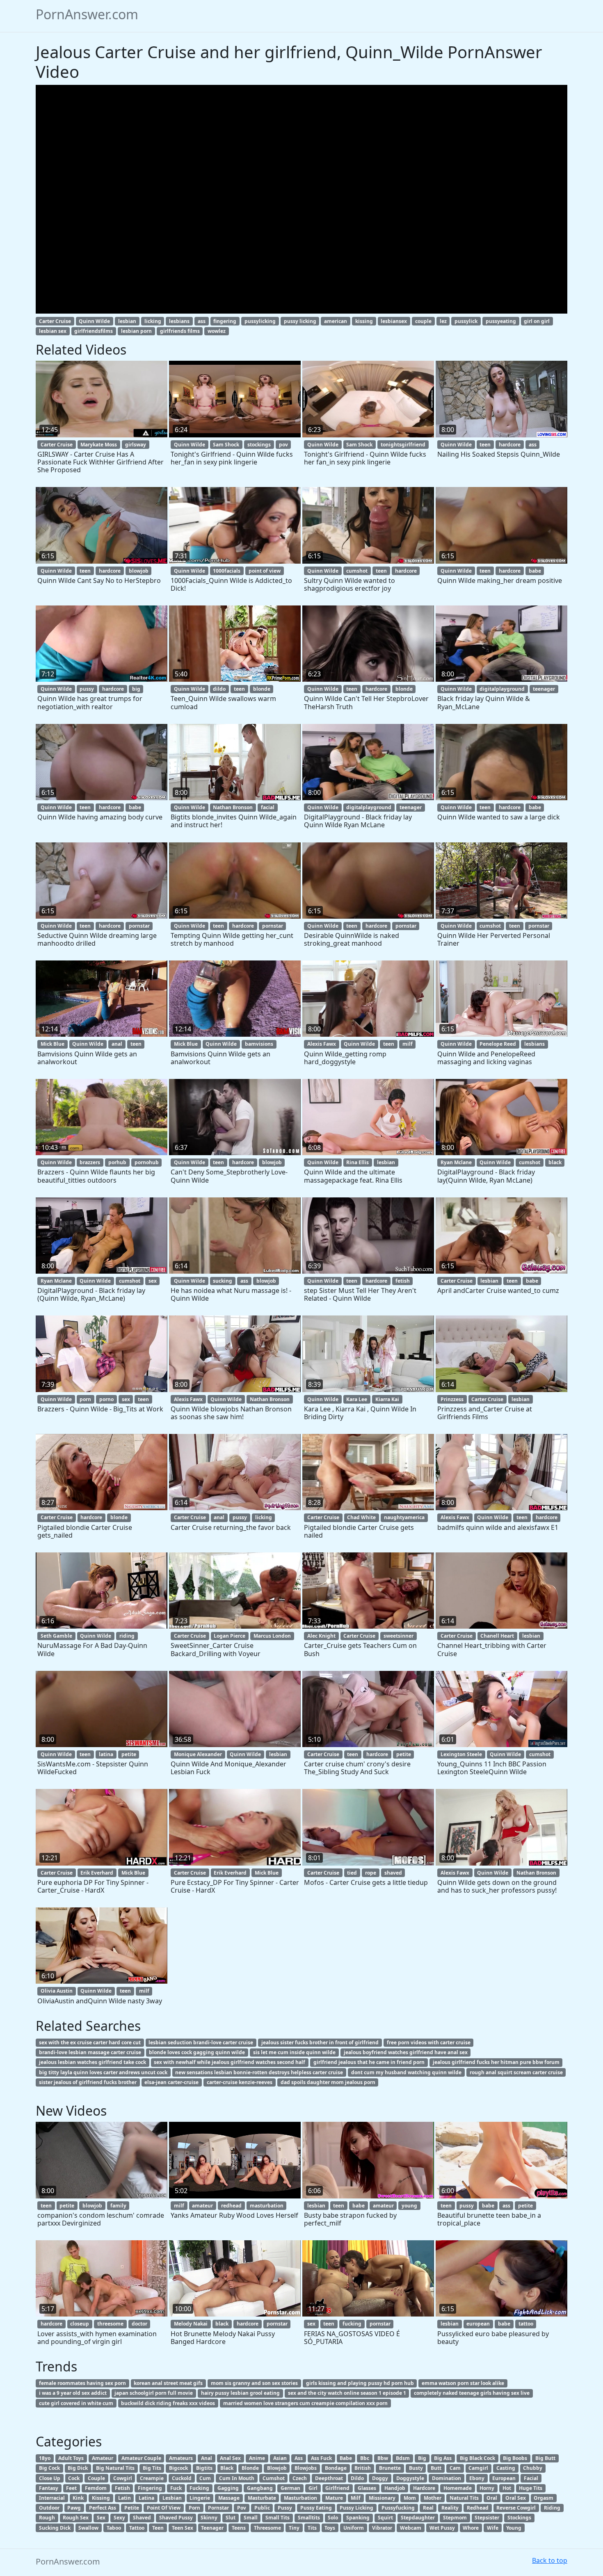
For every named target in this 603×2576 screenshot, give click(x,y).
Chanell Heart (497, 1636)
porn (85, 1399)
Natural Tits (464, 2498)
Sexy (119, 2518)
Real (428, 2508)
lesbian (127, 321)
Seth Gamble (56, 1636)
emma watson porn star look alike (463, 2383)
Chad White (361, 1517)
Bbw (383, 2458)
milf (408, 1044)
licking (153, 321)
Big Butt (545, 2458)
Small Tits (278, 2518)
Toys (330, 2528)
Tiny (294, 2528)
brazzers (90, 1162)
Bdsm (403, 2458)
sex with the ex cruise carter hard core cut (90, 2042)
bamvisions (259, 1044)
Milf (356, 2498)
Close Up (50, 2478)
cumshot (357, 571)
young (409, 2206)
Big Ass (443, 2458)
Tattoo (137, 2528)
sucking (223, 1281)
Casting (506, 2468)
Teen (158, 2528)
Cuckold (182, 2478)
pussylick (466, 321)
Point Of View (164, 2508)
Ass (299, 2458)
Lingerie (200, 2498)
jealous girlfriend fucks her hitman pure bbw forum (496, 2062)
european (478, 2324)
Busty (416, 2468)
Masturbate (262, 2498)
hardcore (510, 445)
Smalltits (309, 2518)
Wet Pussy (442, 2528)
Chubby (533, 2468)
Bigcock (178, 2468)
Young (514, 2528)
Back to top (550, 2560)
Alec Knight (321, 1636)
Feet (71, 2488)
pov (283, 445)
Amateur (103, 2458)
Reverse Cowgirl (516, 2508)
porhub (117, 1162)
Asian (280, 2458)
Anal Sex (230, 2458)
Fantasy (49, 2488)
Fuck (176, 2488)
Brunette (390, 2468)
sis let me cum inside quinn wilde (294, 2052)
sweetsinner (399, 1636)
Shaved (142, 2518)
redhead (231, 2206)
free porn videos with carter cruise (429, 2042)
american (336, 321)
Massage (229, 2498)
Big (422, 2458)
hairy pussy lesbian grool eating (240, 2393)
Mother (433, 2498)
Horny (487, 2488)
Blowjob (277, 2468)
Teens (239, 2528)
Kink (78, 2498)
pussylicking (260, 321)
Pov (242, 2508)
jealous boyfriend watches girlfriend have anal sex (406, 2052)
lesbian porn (136, 331)
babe (535, 571)
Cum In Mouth (237, 2478)
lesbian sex (53, 331)
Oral (492, 2498)
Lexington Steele (461, 1754)
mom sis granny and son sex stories (254, 2383)
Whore (471, 2528)
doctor (139, 2324)
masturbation (267, 2206)
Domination (447, 2478)
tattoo (526, 2324)
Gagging (228, 2488)
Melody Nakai (191, 2324)
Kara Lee (357, 1399)
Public (262, 2508)
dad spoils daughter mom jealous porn (328, 2082)
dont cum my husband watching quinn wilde (406, 2072)
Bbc (365, 2458)
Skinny (209, 2518)
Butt (436, 2468)
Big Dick (78, 2468)
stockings (259, 445)
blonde (262, 689)
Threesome (267, 2528)
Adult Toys (71, 2458)
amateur (202, 2206)
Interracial (52, 2498)
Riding (552, 2508)
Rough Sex (76, 2518)
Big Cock (49, 2468)
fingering (225, 321)
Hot (507, 2488)
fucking (352, 2324)
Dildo (357, 2478)
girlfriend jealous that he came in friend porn (369, 2062)
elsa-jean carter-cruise (171, 2082)
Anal (207, 2458)
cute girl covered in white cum (76, 2403)
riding (127, 1636)
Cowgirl (123, 2478)
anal (117, 1044)
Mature (334, 2498)
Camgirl (478, 2468)
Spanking (358, 2518)
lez (443, 321)
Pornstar (218, 2508)
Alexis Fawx (322, 1044)
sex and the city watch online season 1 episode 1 (347, 2393)
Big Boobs (515, 2458)
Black (227, 2468)
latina (106, 1754)
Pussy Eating (316, 2508)
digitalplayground (502, 689)
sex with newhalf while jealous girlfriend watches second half (230, 2062)
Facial (531, 2478)
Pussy (285, 2508)
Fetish (122, 2488)
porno (106, 1399)
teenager (544, 689)
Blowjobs (306, 2468)
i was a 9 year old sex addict (73, 2393)
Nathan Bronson (233, 807)
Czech (300, 2478)
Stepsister (487, 2518)
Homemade (458, 2488)
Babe (346, 2458)
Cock (74, 2478)
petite (129, 1754)
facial (268, 807)
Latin (124, 2498)
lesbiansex (394, 321)
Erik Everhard (97, 1873)
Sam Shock (226, 445)
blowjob (139, 571)
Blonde (250, 2468)
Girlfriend (337, 2488)
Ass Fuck (321, 2458)
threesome (110, 2324)
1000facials (227, 571)
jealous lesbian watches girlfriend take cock (93, 2062)
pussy (87, 689)
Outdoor (49, 2508)
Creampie (152, 2478)
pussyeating (501, 321)
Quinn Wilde (94, 321)
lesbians (179, 321)
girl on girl (537, 321)
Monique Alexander (198, 1754)
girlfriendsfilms (94, 331)
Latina (146, 2498)
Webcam (411, 2528)
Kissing (101, 2498)
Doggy (380, 2478)
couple (423, 321)
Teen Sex (183, 2528)
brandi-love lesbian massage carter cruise (90, 2052)
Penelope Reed (498, 1044)
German (290, 2488)
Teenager (212, 2528)
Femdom (96, 2488)
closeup (80, 2324)
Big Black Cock (477, 2458)
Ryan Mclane (456, 1162)
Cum (205, 2478)
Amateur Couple (141, 2458)
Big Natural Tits (115, 2468)
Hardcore (424, 2488)
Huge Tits (531, 2488)
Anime (257, 2458)
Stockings (519, 2518)
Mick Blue (53, 1044)
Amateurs (181, 2458)
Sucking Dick (55, 2528)
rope (371, 1873)
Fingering (150, 2488)
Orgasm (544, 2498)
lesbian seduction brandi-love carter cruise (201, 2042)
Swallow (88, 2528)
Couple (96, 2478)
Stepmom (455, 2518)
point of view (265, 571)
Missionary (382, 2498)
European (504, 2478)
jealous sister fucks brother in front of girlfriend (320, 2042)
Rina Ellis (357, 1162)
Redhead (478, 2508)
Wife (493, 2528)
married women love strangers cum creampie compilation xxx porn (305, 2403)
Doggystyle (410, 2478)
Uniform (354, 2528)
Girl (313, 2488)
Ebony (477, 2478)
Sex (101, 2518)
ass (202, 321)
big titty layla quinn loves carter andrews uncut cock (103, 2072)
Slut (231, 2518)
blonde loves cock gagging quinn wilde (197, 2052)
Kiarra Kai (387, 1399)
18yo (45, 2458)
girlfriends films (180, 331)
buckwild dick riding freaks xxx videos (168, 2403)
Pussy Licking (356, 2508)
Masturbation (300, 2498)
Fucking (199, 2488)
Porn (194, 2508)
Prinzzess (452, 1399)
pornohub (147, 1162)
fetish (403, 1281)
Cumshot (274, 2478)
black (555, 1162)
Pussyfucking (398, 2508)
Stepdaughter (418, 2518)
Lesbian (172, 2498)
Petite (132, 2508)
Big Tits (152, 2468)
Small (251, 2518)
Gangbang (260, 2488)
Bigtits (204, 2468)
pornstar (139, 926)
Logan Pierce (230, 1636)
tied (352, 1873)
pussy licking (300, 321)
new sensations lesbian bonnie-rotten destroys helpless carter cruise (259, 2072)
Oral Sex (516, 2498)
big (136, 689)
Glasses (367, 2488)
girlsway (136, 445)
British (363, 2468)
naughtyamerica (404, 1517)
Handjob (395, 2488)
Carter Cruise (55, 321)
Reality (450, 2508)
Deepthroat (329, 2478)
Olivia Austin (57, 1991)
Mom (410, 2498)
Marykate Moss (99, 445)
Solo (333, 2518)
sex (153, 1281)
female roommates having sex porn (82, 2383)
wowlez (217, 331)
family (118, 2206)
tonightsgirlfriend (403, 445)
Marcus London (272, 1636)
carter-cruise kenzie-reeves (240, 2082)
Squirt (385, 2518)
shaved (393, 1873)
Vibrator (382, 2528)
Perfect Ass (103, 2508)
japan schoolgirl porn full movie (154, 2393)
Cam (455, 2468)
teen (485, 445)
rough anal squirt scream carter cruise (516, 2072)
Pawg (74, 2508)
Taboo (114, 2528)
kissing (364, 321)
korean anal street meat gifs (168, 2383)
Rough (47, 2518)
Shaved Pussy (176, 2518)
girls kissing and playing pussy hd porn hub (360, 2383)
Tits (312, 2528)
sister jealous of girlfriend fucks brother (88, 2082)
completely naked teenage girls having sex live (472, 2393)
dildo (219, 689)
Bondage (336, 2468)
